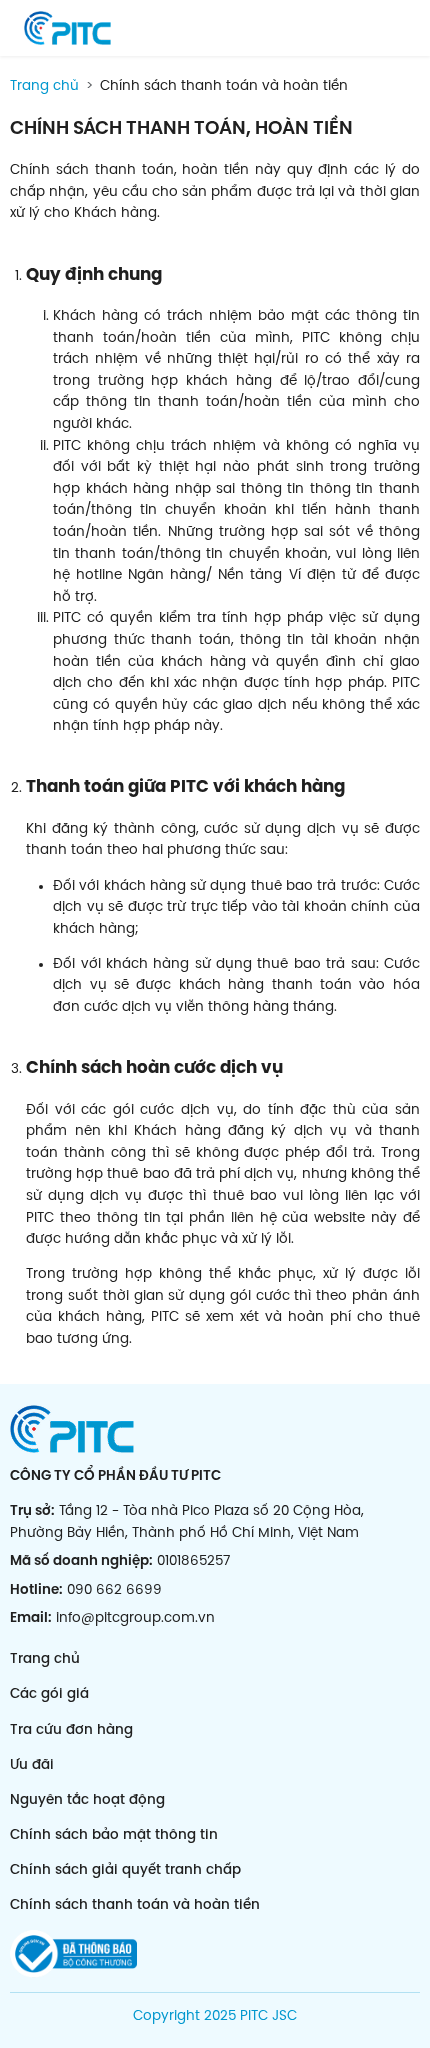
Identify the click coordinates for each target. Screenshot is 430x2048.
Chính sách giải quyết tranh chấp (125, 1870)
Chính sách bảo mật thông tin (114, 1835)
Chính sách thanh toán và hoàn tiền (135, 1905)
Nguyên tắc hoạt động (87, 1800)
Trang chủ (44, 86)
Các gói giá (49, 1695)
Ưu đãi (32, 1765)
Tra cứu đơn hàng (71, 1730)
